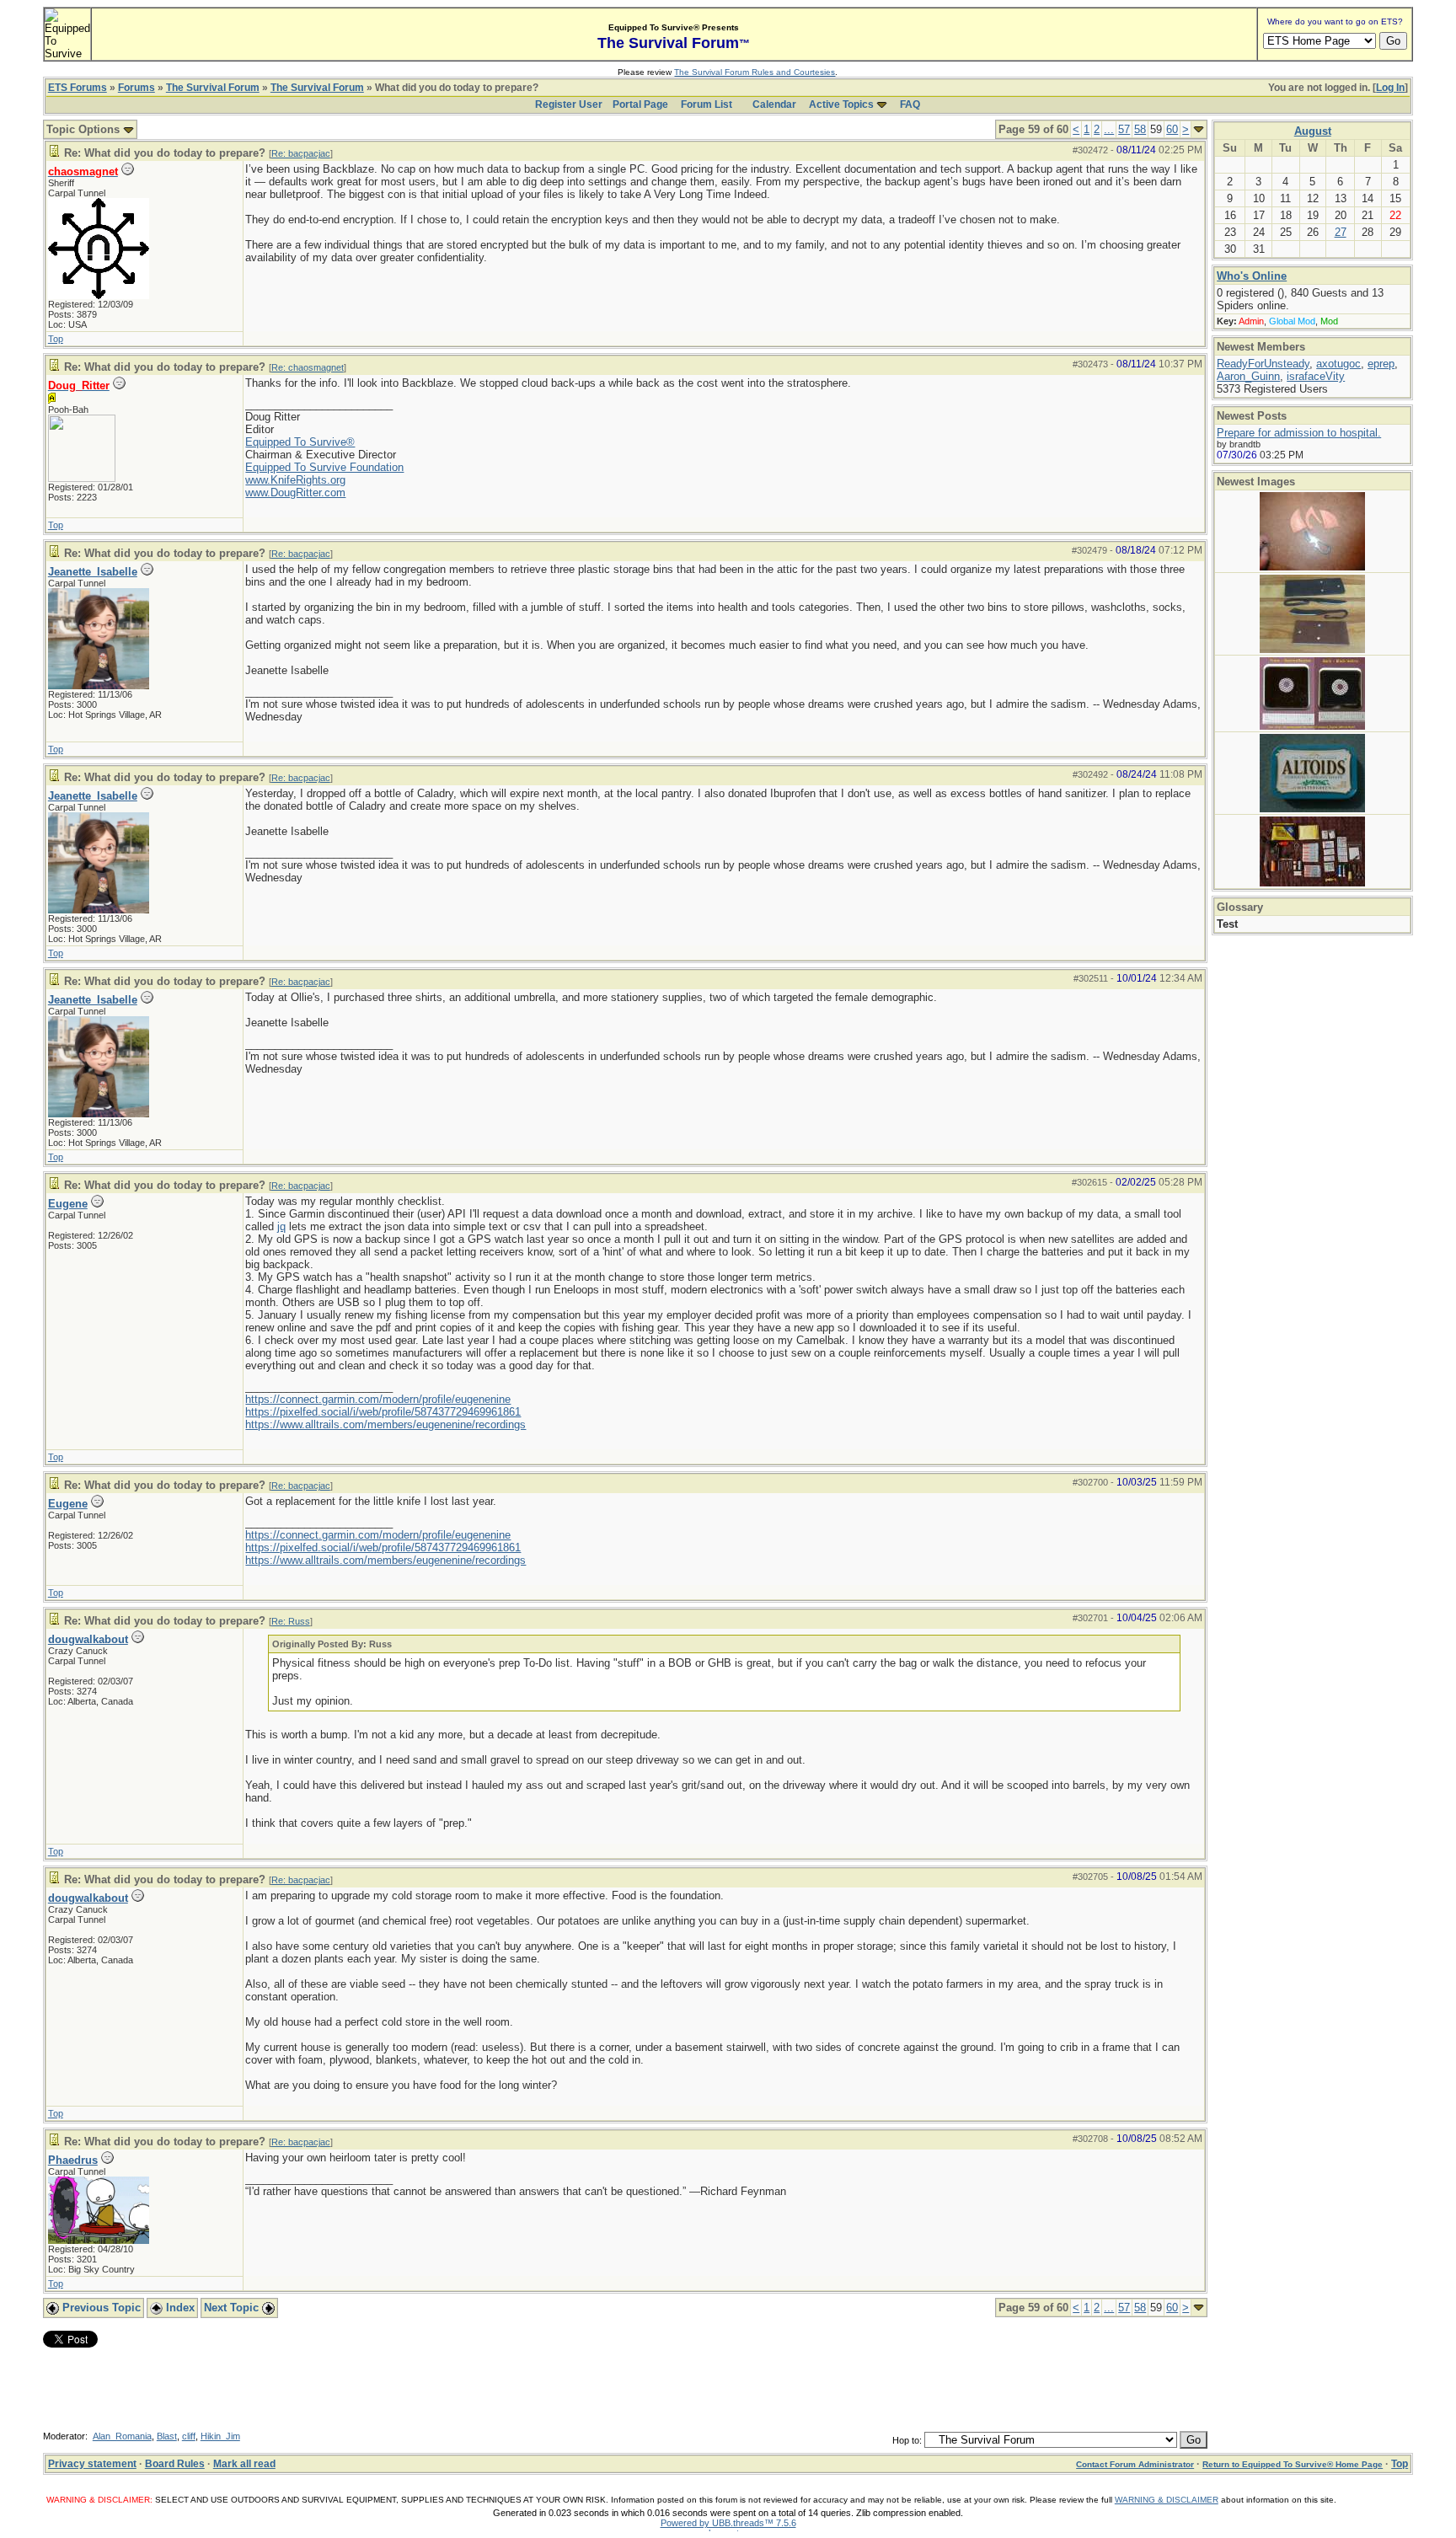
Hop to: (907, 2440)
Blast (167, 2436)
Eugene (68, 1204)
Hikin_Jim (220, 2436)
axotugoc (1338, 364)
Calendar (774, 104)
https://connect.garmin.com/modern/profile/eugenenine (378, 1399)
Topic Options (85, 129)
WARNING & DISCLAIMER (1167, 2500)
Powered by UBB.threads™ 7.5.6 (728, 2523)
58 (1140, 129)
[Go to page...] (1199, 129)
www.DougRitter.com (295, 493)
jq (281, 1226)
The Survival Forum (213, 88)
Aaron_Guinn (1248, 376)
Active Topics (841, 104)
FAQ (910, 104)
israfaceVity (1316, 376)
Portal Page (640, 104)
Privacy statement (92, 2464)
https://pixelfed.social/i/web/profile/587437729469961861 (383, 1412)
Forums (136, 88)
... (1109, 129)
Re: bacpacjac (301, 153)
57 (1124, 129)
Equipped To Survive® (300, 442)
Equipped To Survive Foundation (324, 467)
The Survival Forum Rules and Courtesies (755, 72)
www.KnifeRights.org (295, 480)
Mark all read (244, 2464)
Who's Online (1252, 276)
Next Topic (233, 2308)
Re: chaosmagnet (308, 367)
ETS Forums (78, 88)
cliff (189, 2436)
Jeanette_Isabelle (93, 572)
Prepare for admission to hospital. (1299, 433)
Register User (569, 104)
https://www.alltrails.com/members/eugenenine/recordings (385, 1424)
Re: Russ (291, 1621)
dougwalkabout (88, 1639)
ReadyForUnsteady (1263, 364)
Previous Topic (100, 2308)
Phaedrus (73, 2160)
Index (179, 2308)
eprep (1381, 364)
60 (1172, 129)
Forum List (707, 104)
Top (56, 339)
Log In (1390, 88)
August (1313, 131)
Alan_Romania (122, 2436)
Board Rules (175, 2464)
